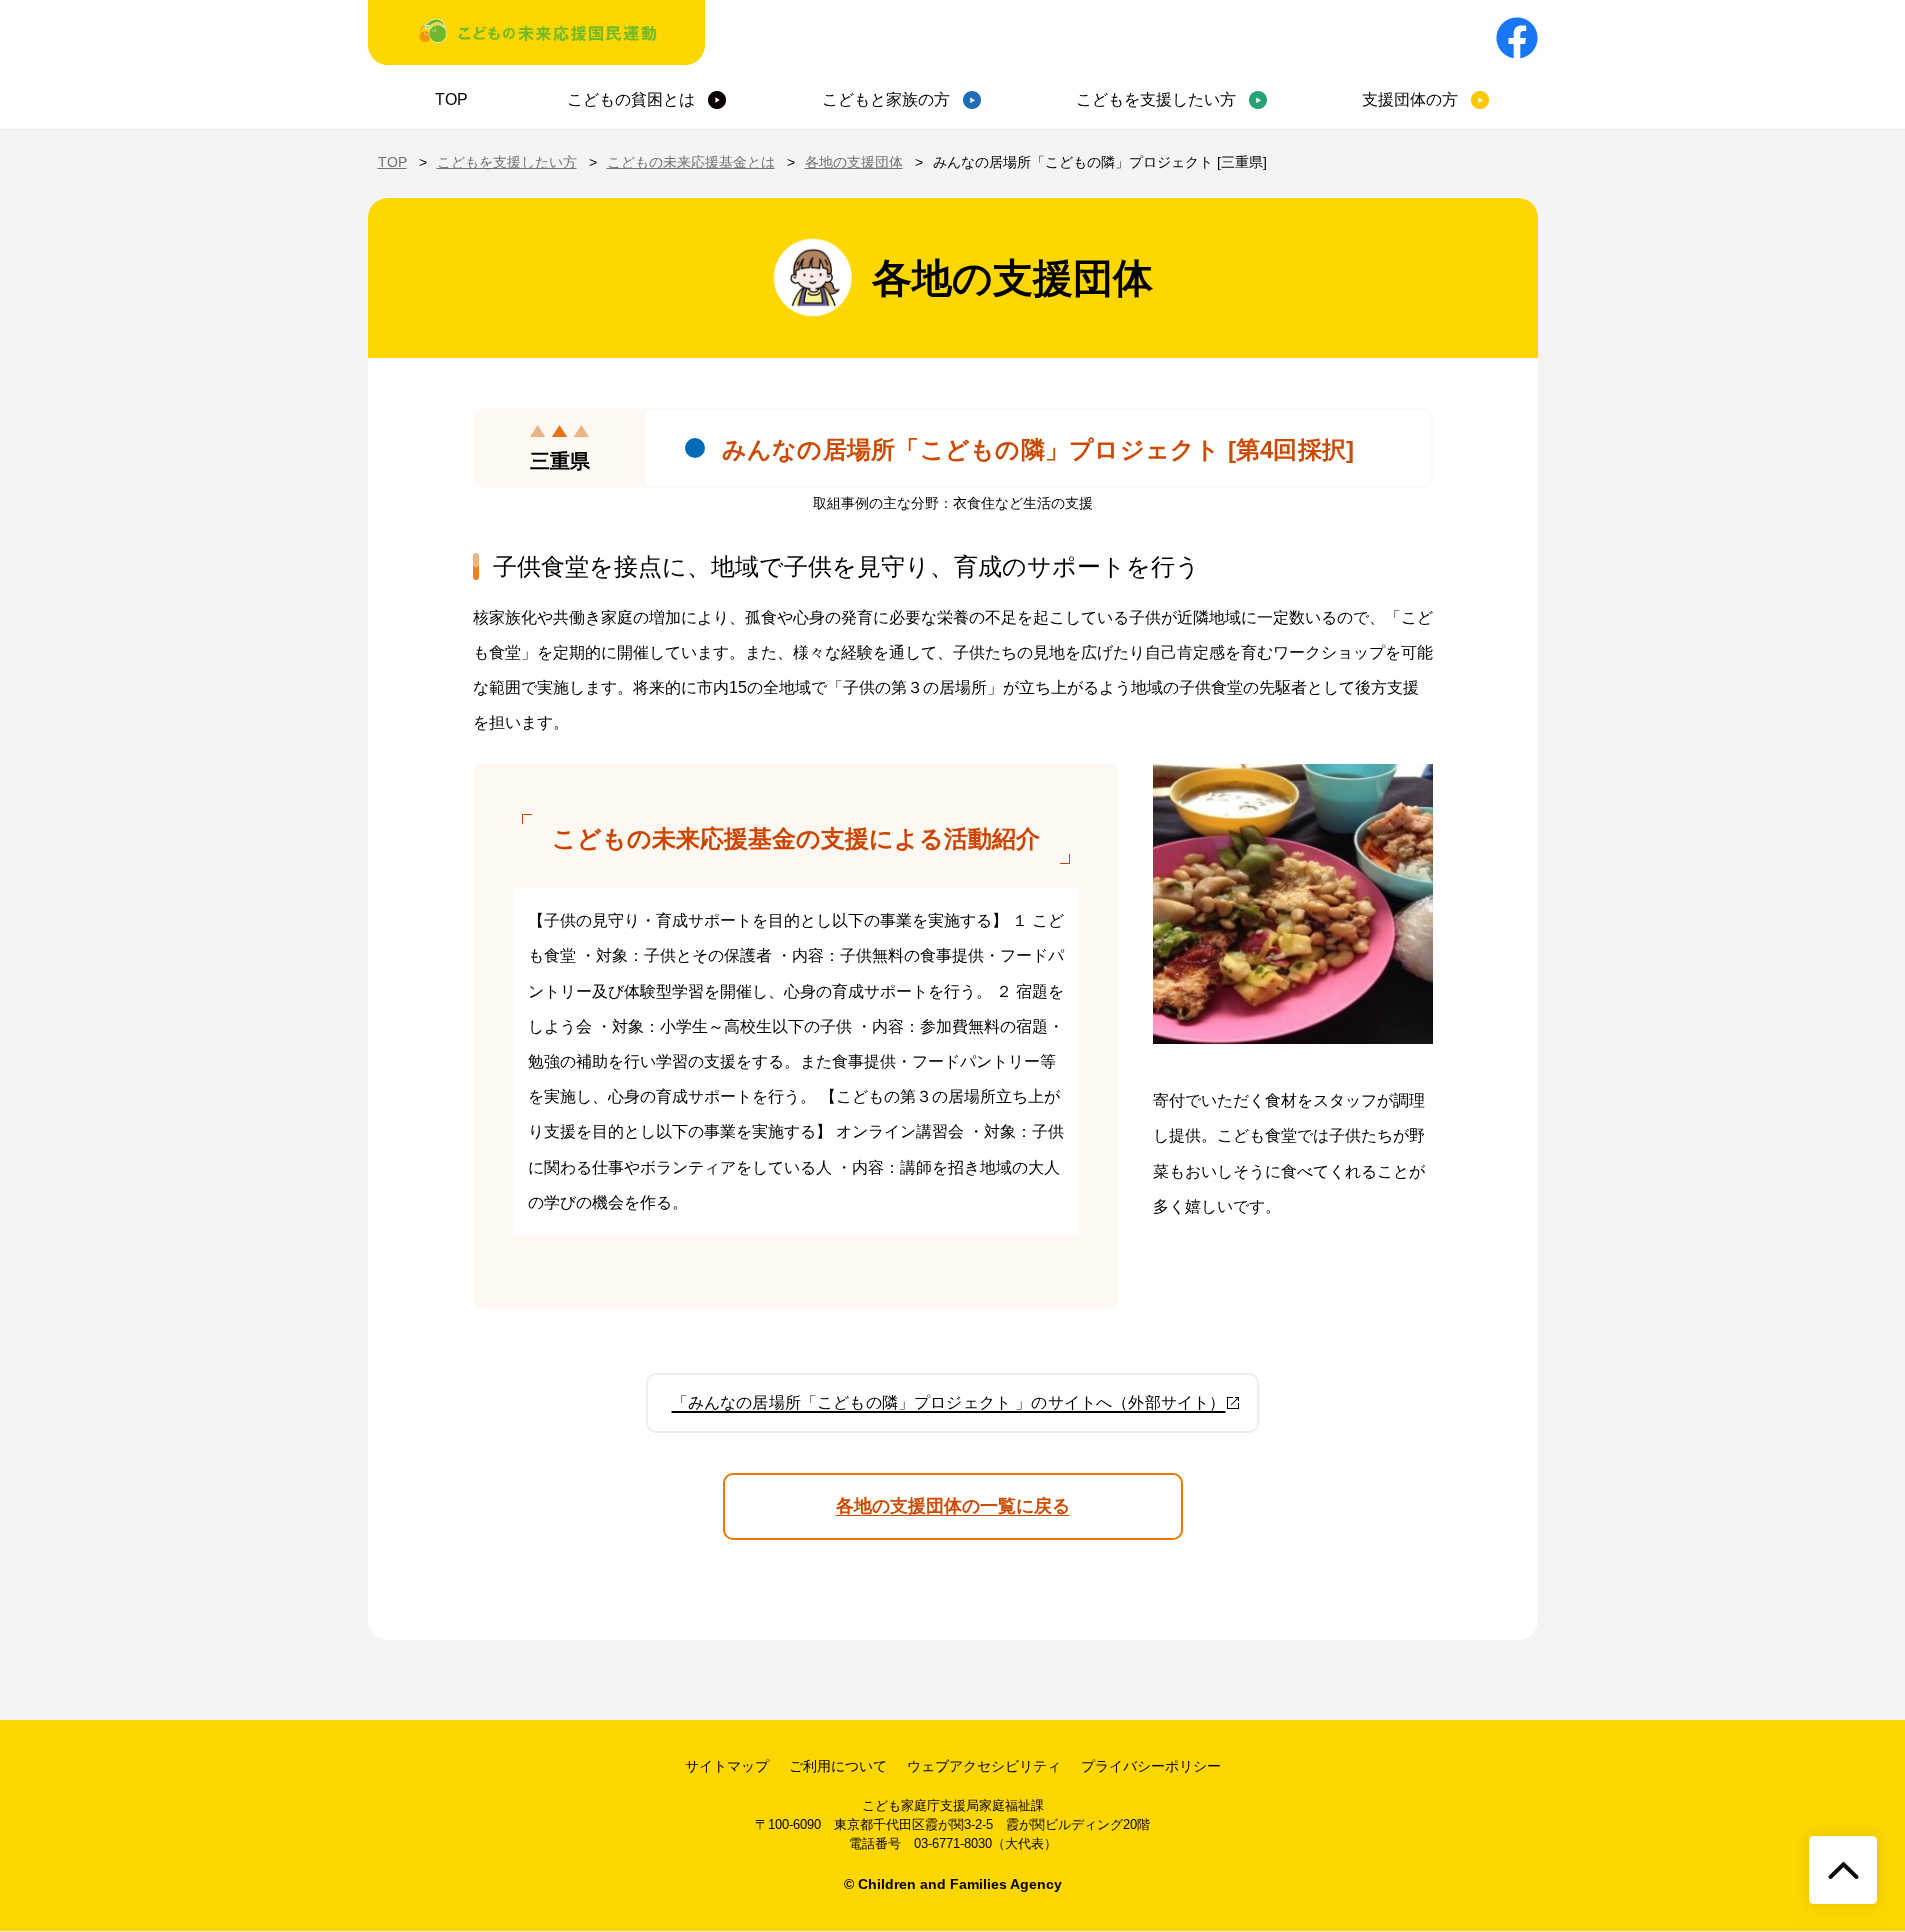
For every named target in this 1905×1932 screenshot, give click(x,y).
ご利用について (838, 1766)
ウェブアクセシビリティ (984, 1766)
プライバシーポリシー (1151, 1766)
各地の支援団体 (854, 162)
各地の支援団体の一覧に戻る (953, 1506)
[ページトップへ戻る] (1843, 1870)
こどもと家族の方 (886, 99)
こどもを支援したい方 (1156, 99)
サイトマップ (727, 1766)
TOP (451, 99)
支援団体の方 (1410, 99)
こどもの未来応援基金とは (691, 162)
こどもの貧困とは (631, 99)
